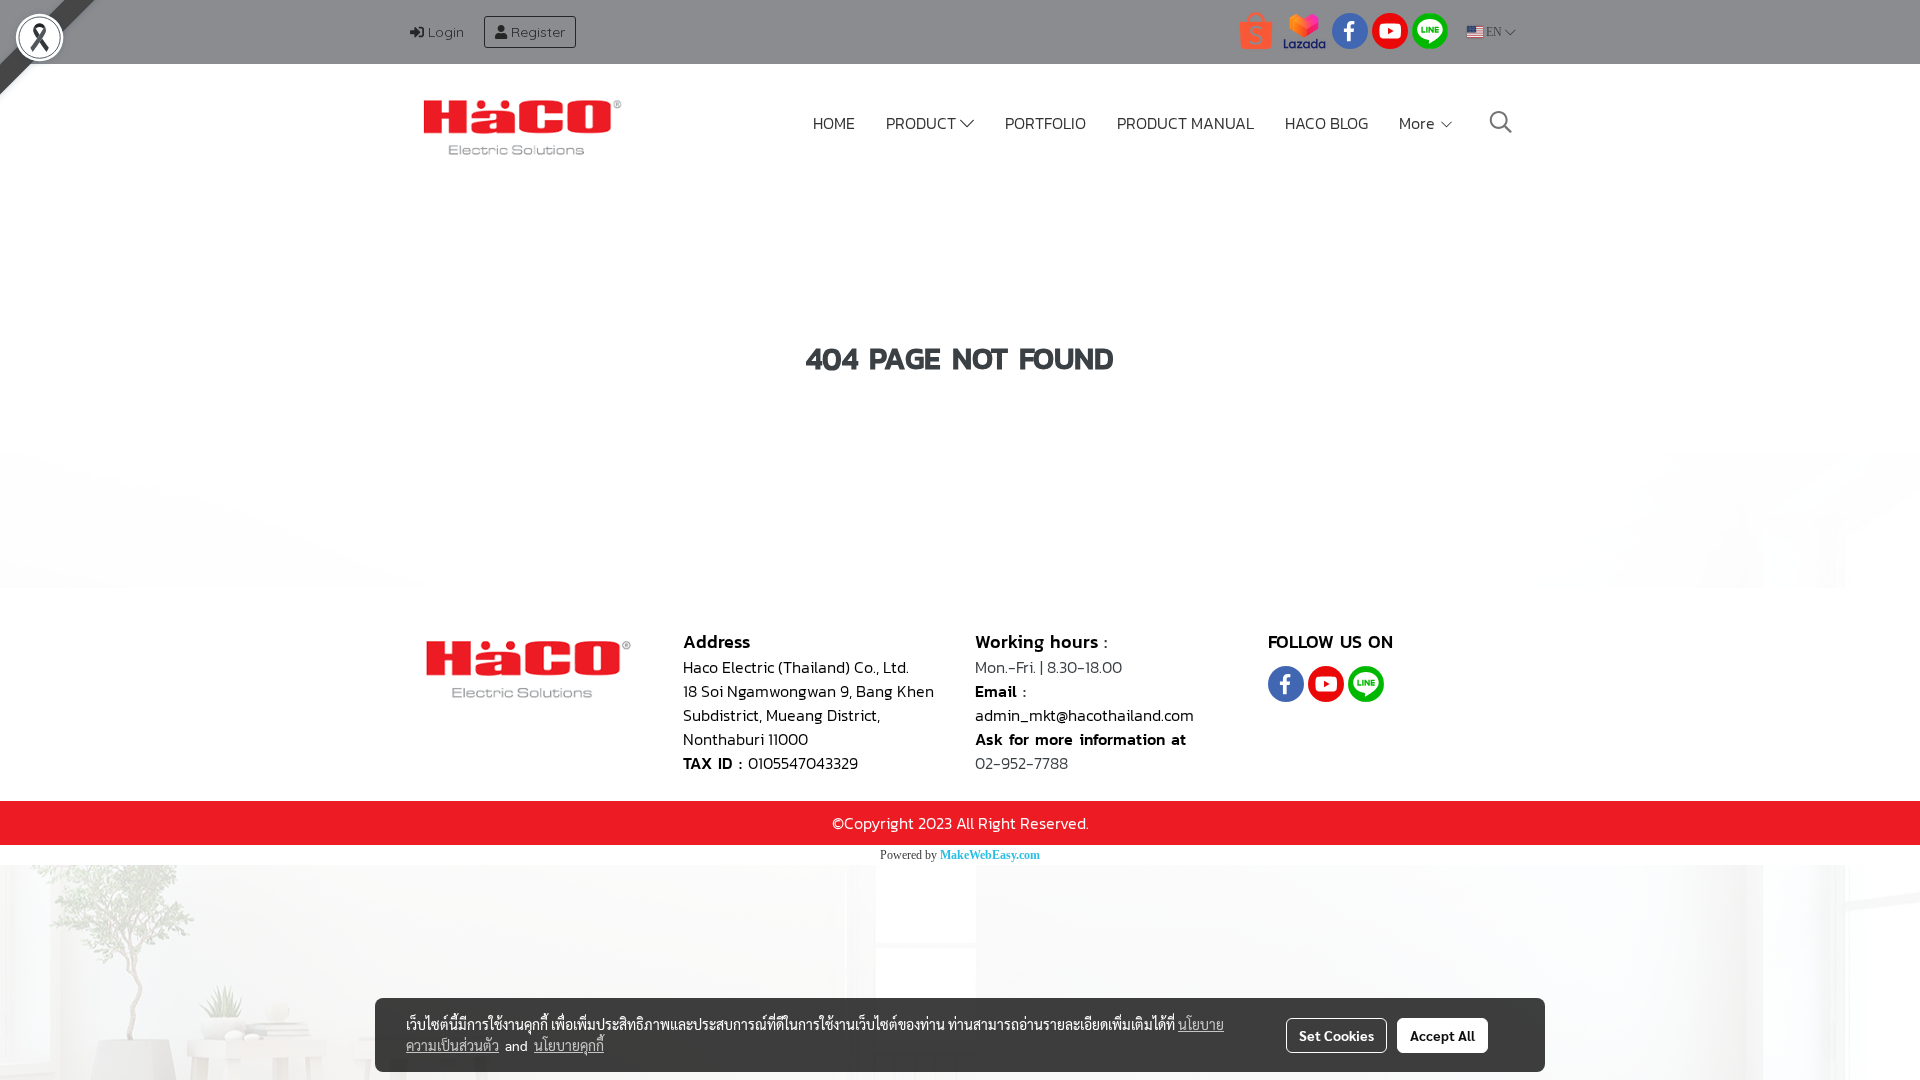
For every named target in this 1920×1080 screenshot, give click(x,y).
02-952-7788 (1021, 763)
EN (1494, 32)
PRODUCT (923, 123)
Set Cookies (1336, 1035)
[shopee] (1256, 30)
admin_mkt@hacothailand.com (1084, 715)
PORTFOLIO (1045, 123)
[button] (1501, 122)
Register (536, 32)
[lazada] (1304, 30)
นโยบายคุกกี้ (569, 1045)
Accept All (1442, 1035)
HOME (834, 123)
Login (444, 32)
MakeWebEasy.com (990, 855)
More (1419, 123)
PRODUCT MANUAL (1185, 123)
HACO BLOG (1326, 123)
